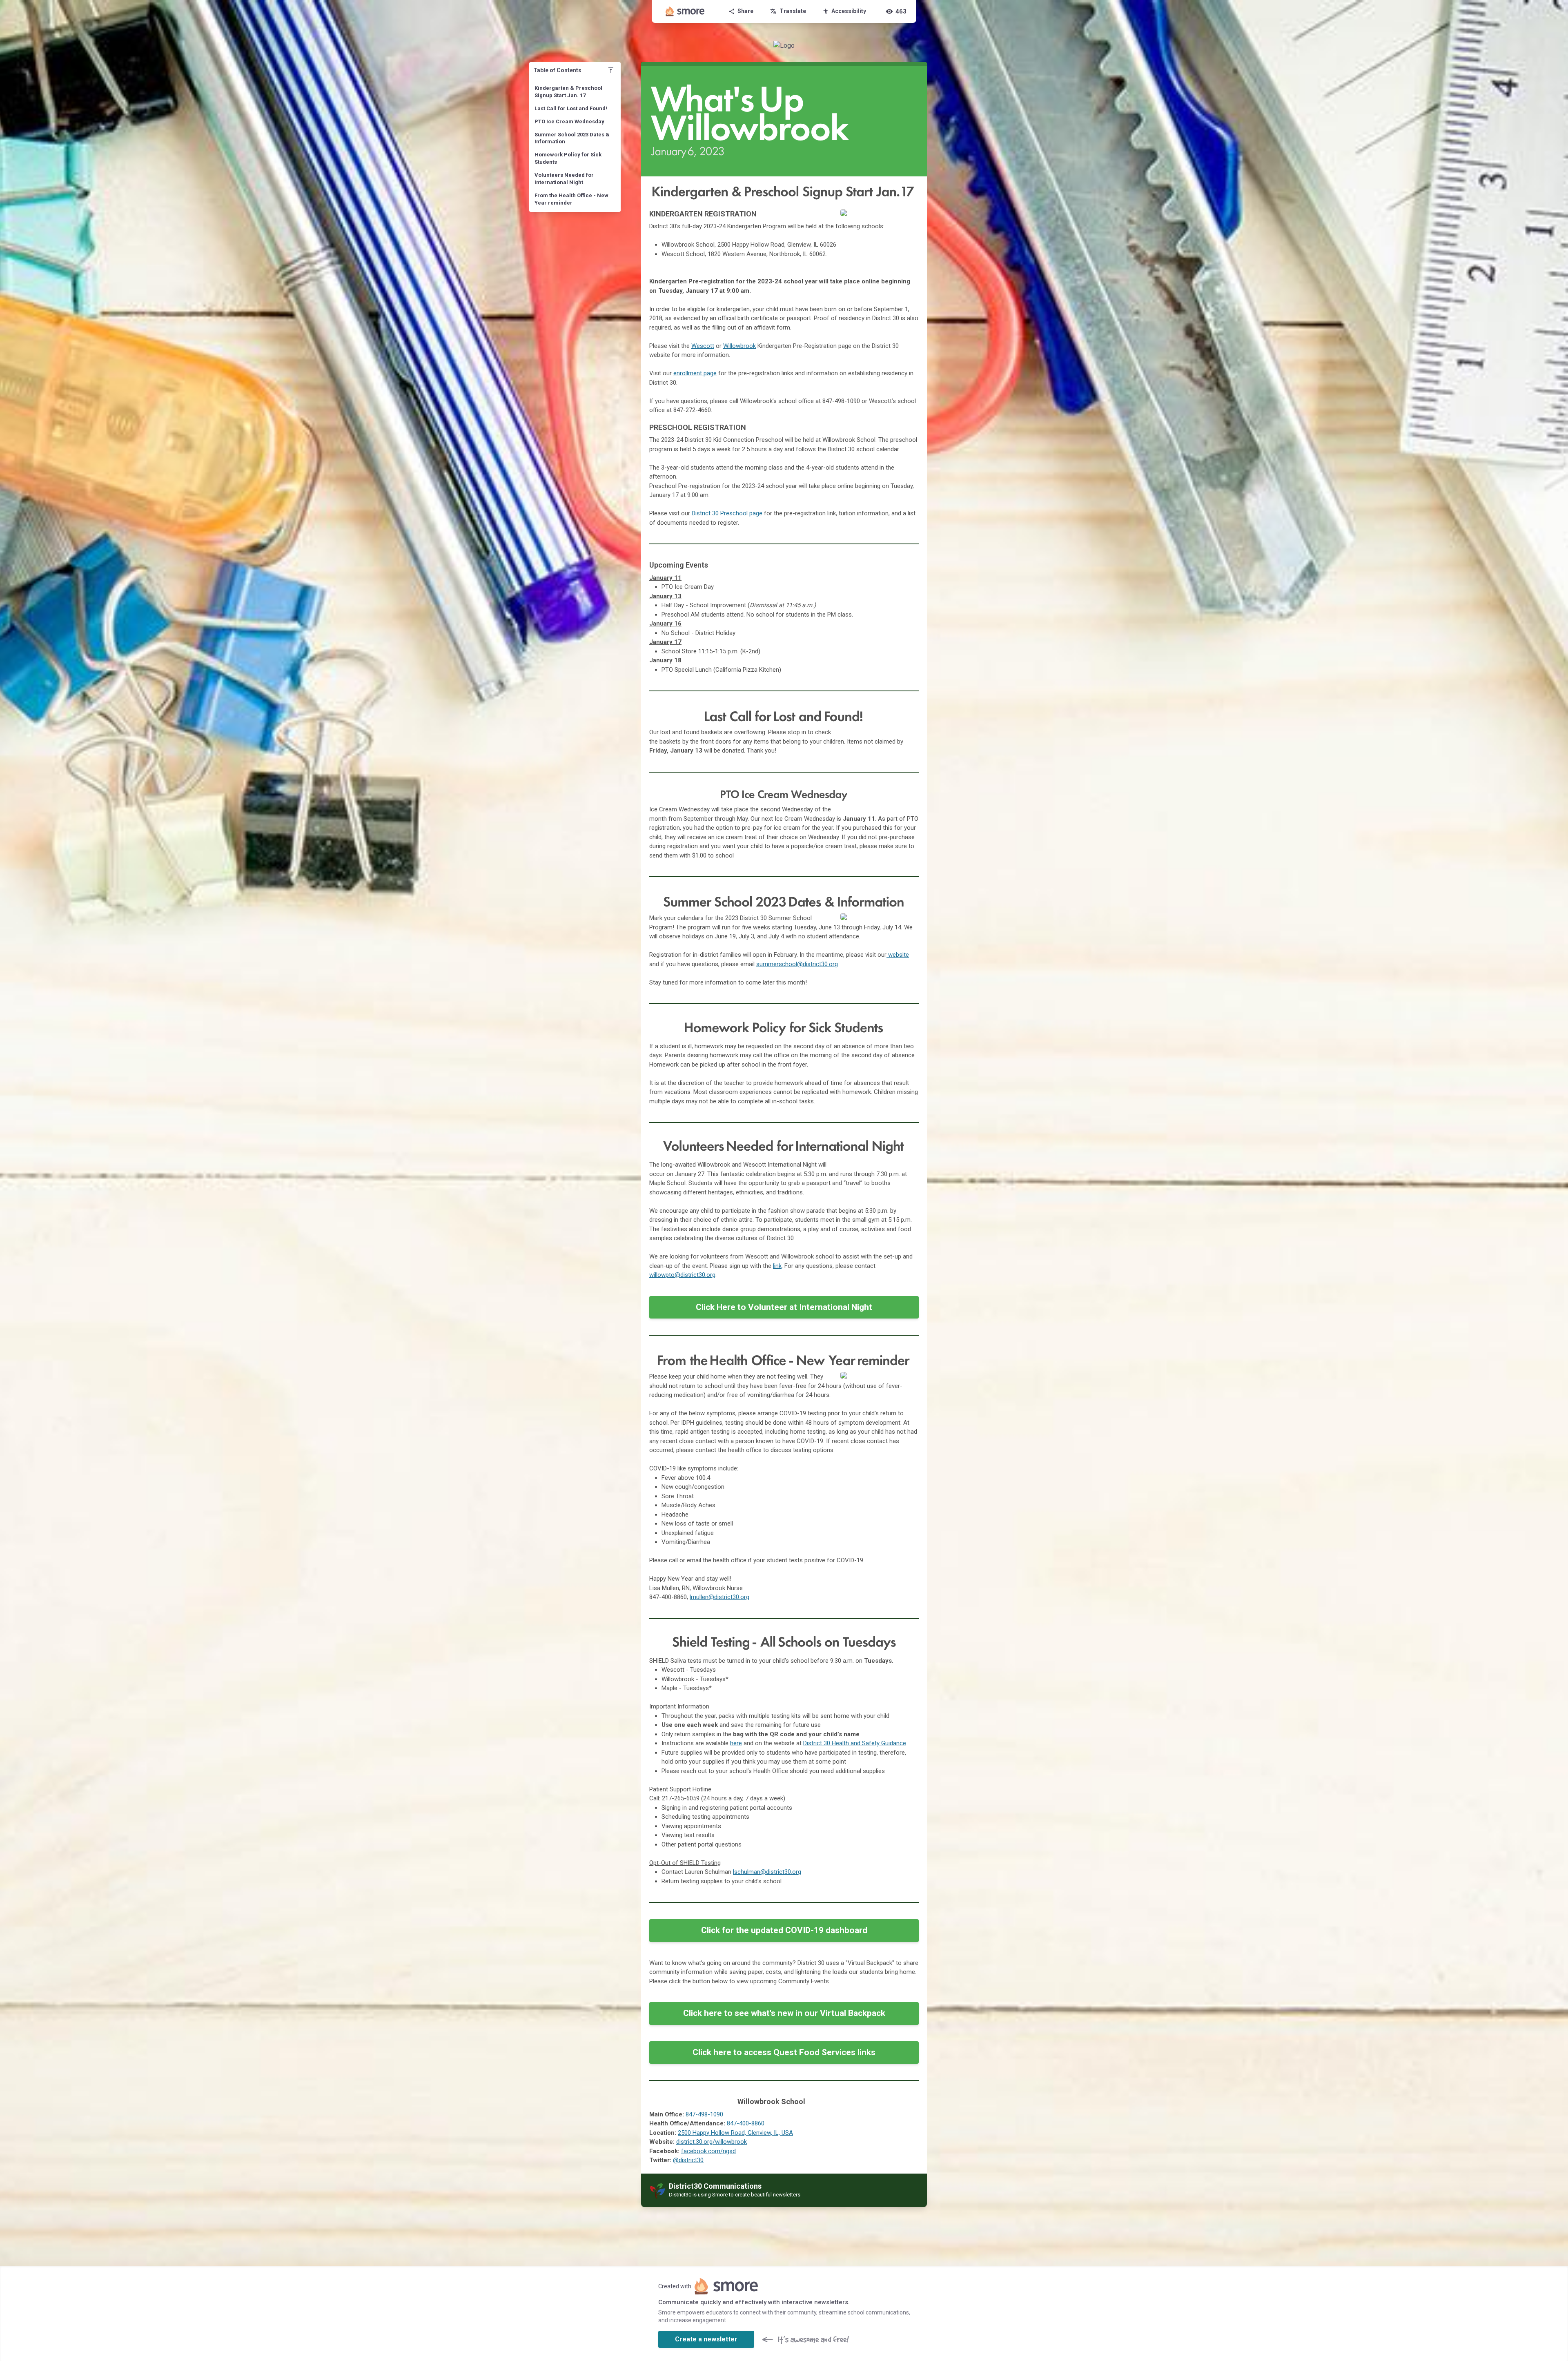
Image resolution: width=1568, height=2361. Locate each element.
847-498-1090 (704, 2114)
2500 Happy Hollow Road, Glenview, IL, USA (735, 2133)
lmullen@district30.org (719, 1597)
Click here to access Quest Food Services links (784, 2052)
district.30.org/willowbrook (712, 2142)
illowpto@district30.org (685, 1275)
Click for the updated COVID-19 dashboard (784, 1930)
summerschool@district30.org (797, 964)
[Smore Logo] (685, 11)
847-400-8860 (746, 2123)
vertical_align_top (611, 70)
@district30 (688, 2160)
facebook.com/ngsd (708, 2151)
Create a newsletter (706, 2339)
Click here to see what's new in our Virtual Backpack (784, 2013)
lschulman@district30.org (767, 1872)
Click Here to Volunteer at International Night (784, 1307)
